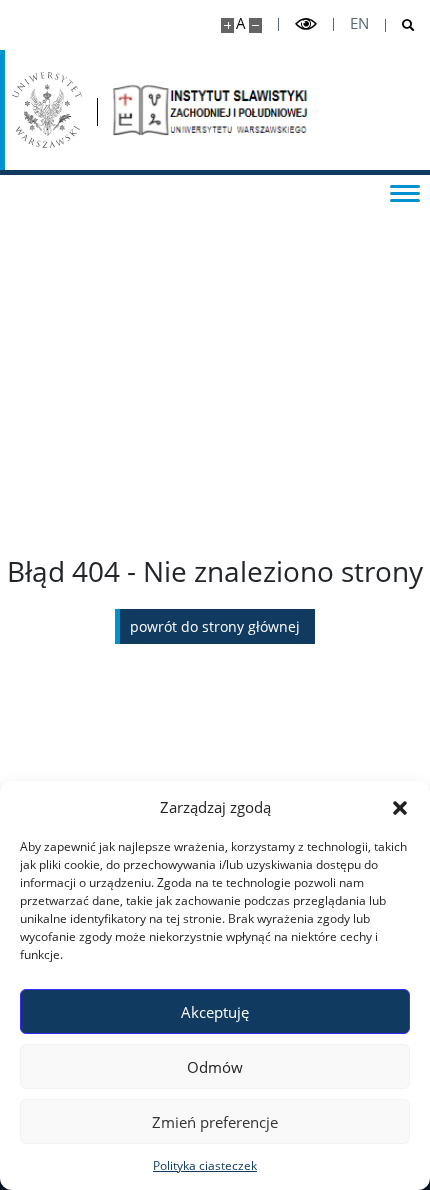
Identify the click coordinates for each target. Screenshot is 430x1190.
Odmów (215, 1067)
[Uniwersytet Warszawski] (47, 110)
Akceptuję (215, 1012)
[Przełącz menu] (405, 192)
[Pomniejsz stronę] (255, 25)
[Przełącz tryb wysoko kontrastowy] (306, 24)
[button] (400, 807)
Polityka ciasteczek (205, 1165)
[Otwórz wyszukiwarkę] (400, 25)
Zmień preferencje (215, 1122)
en (359, 23)
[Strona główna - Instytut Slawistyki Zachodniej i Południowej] (212, 110)
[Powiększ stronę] (227, 25)
